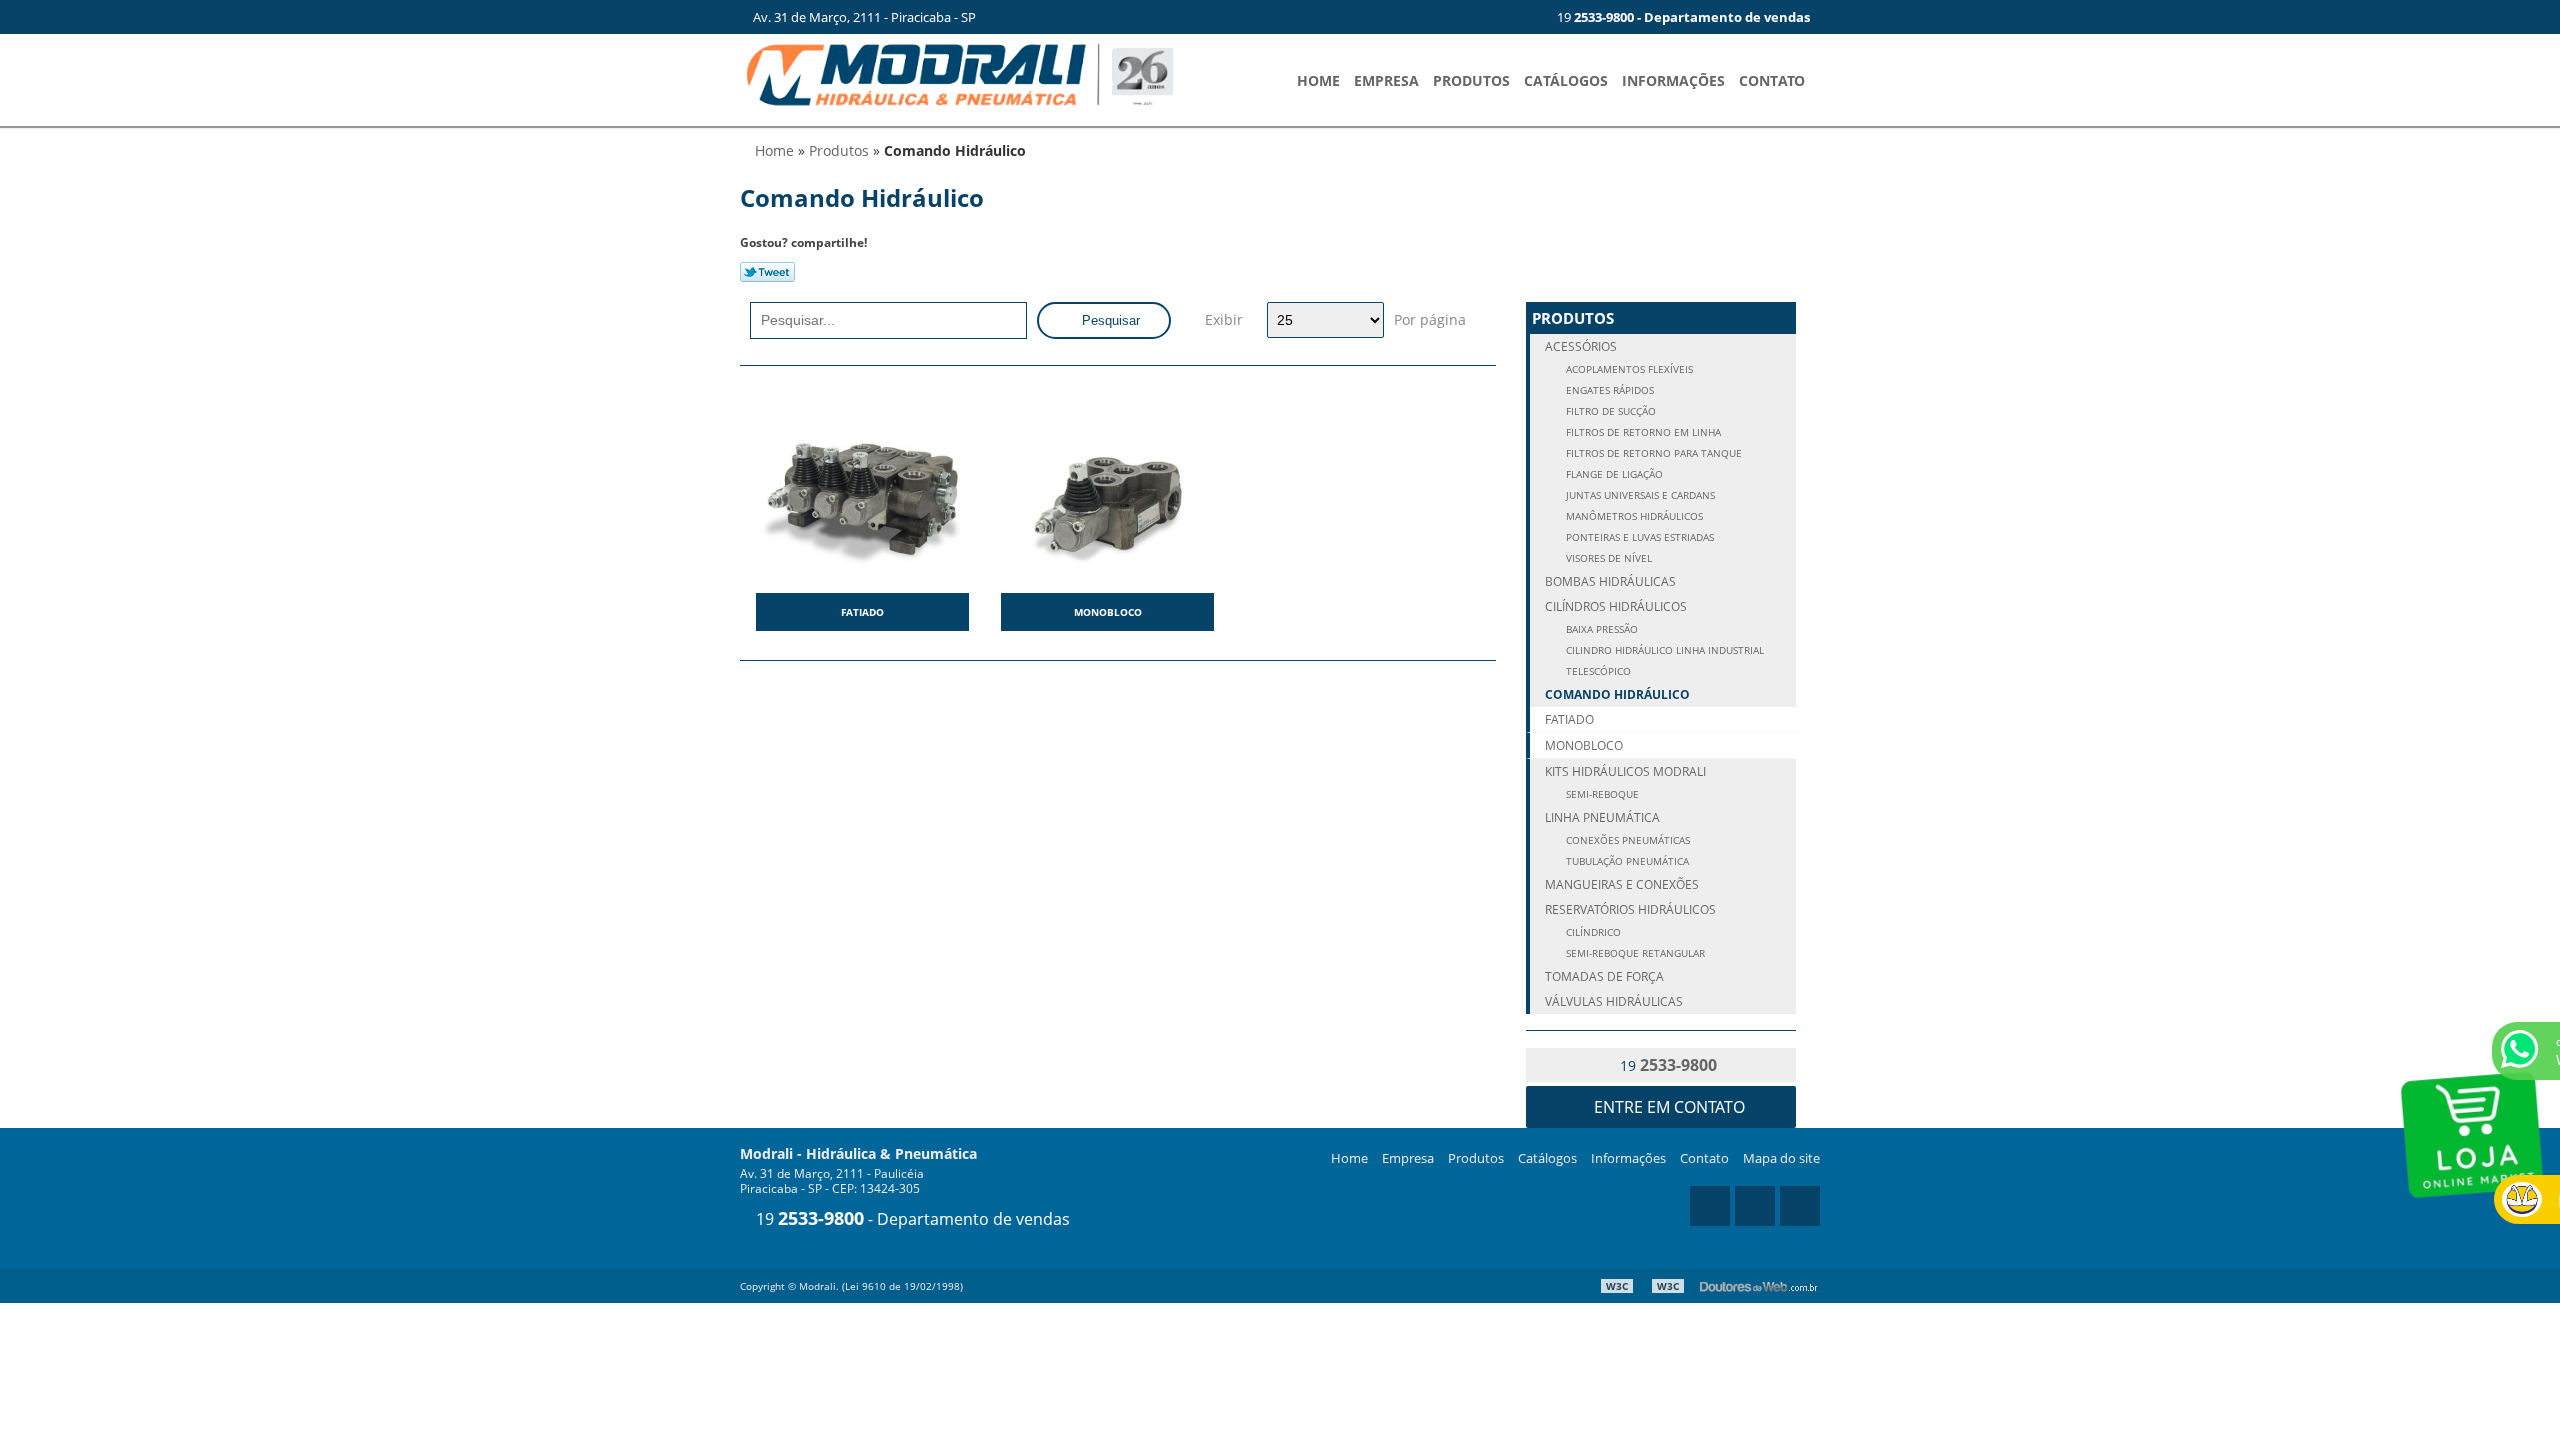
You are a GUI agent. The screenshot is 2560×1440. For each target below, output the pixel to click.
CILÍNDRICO (1592, 932)
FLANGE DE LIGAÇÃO (1613, 474)
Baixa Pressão (1600, 629)
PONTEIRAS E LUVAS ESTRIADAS (1638, 537)
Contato (1772, 80)
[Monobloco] (1107, 491)
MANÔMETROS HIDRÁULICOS (1633, 516)
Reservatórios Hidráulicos (1630, 909)
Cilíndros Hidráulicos (1616, 606)
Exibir (1224, 319)
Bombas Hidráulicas (1610, 581)
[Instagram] (1486, 17)
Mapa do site (1781, 1158)
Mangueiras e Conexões (1622, 884)
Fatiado (862, 612)
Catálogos (1566, 80)
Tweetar (767, 272)
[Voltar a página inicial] (960, 73)
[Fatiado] (862, 491)
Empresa (1386, 80)
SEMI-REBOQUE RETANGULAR (1634, 953)
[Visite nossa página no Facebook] (1519, 17)
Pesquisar (1109, 320)
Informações (1673, 80)
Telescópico (1597, 671)
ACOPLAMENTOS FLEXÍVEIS (1628, 369)
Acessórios (1581, 346)
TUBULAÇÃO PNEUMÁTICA (1626, 861)
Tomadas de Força (1604, 976)
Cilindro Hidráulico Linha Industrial (1663, 650)
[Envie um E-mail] (1453, 17)
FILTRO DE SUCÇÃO (1609, 411)
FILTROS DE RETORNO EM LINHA (1642, 432)
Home (1318, 80)
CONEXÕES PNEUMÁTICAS (1626, 840)
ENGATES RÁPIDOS (1608, 390)
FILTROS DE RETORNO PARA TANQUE (1652, 453)
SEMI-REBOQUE (1601, 794)
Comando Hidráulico (1617, 694)
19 (1682, 17)
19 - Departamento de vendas (911, 1219)
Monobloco (1108, 612)
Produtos (1471, 80)
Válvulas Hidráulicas (1614, 1001)
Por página (1430, 319)
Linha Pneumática (1602, 817)
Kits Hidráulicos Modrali (1625, 771)
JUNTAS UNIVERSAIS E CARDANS (1639, 495)
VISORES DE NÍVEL (1607, 558)
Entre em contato (1667, 1107)
